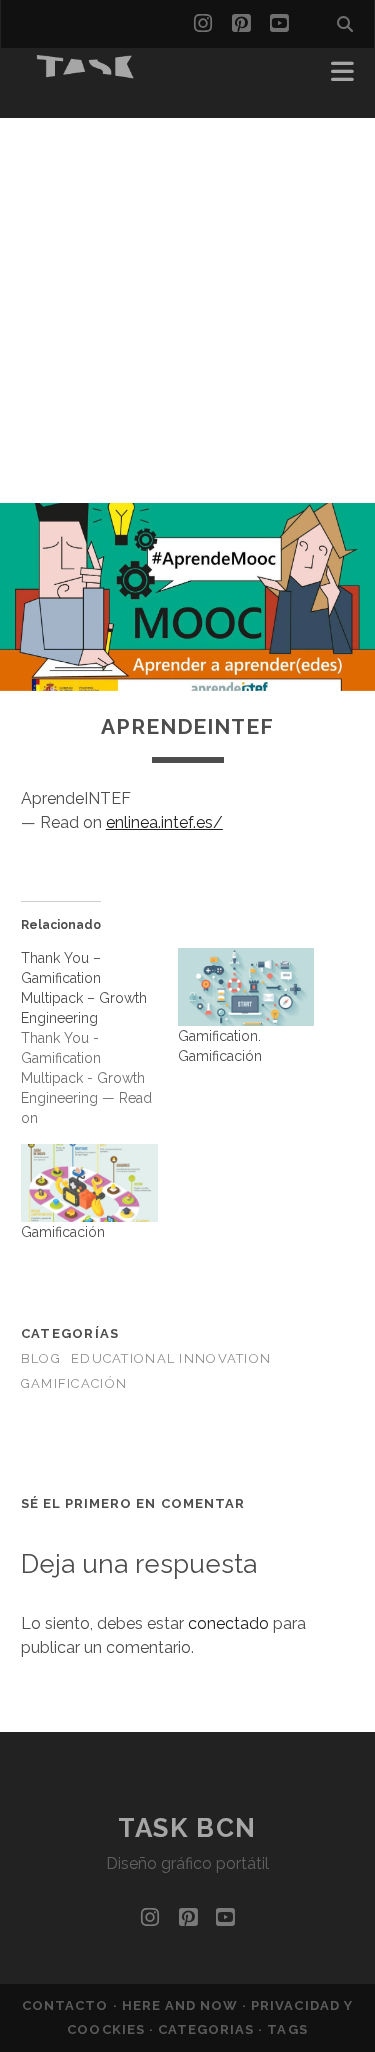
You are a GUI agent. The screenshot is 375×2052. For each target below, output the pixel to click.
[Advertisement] (187, 305)
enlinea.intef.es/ (164, 822)
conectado (228, 1623)
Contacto (67, 2005)
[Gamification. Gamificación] (246, 987)
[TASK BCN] (86, 72)
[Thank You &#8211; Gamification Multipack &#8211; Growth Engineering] (99, 1038)
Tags (287, 2029)
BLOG (41, 1358)
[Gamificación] (89, 1183)
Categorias (208, 2029)
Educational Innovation (171, 1358)
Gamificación (63, 1232)
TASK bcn (187, 1828)
